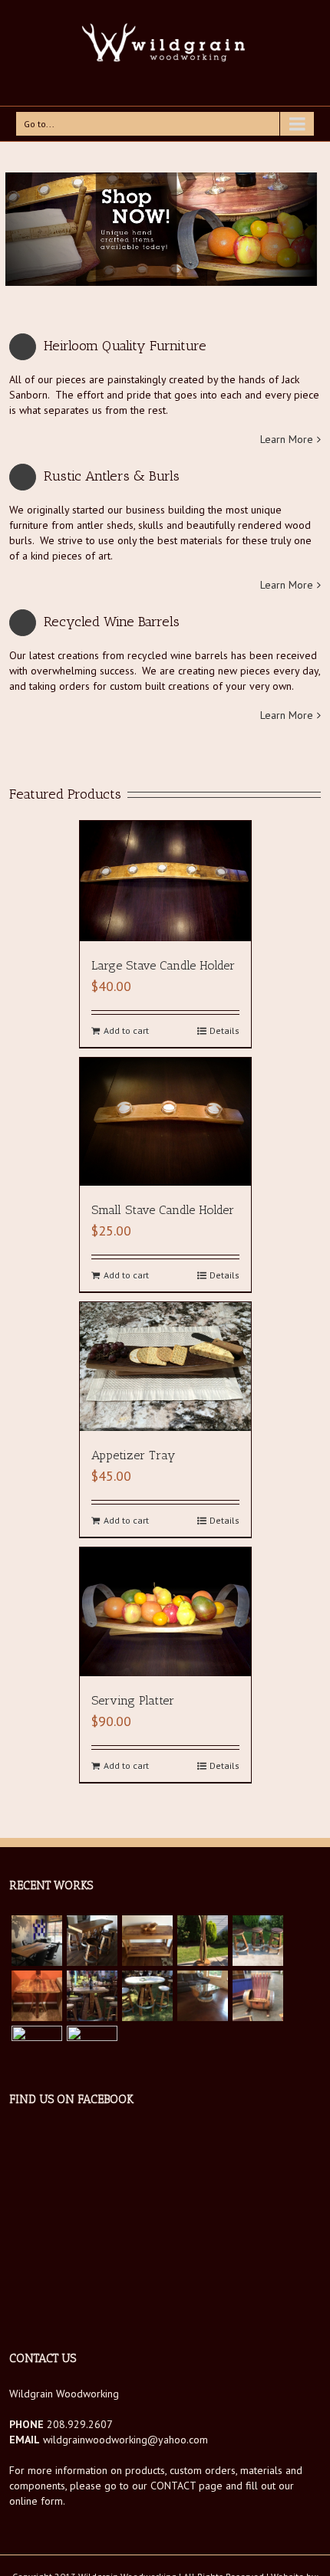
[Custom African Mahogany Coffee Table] (37, 2051)
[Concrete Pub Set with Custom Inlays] (147, 1996)
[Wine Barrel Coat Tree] (203, 1941)
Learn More (287, 439)
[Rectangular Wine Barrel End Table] (37, 1996)
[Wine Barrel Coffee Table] (203, 1996)
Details (224, 1030)
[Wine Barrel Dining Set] (92, 2051)
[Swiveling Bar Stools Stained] (258, 1941)
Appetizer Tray (133, 1455)
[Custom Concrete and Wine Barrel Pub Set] (92, 1996)
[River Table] (37, 1941)
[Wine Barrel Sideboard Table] (147, 1941)
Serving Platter (133, 1700)
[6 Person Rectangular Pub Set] (92, 1941)
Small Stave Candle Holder (163, 1210)
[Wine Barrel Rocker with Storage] (258, 1996)
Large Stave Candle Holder (163, 965)
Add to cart (126, 1030)
